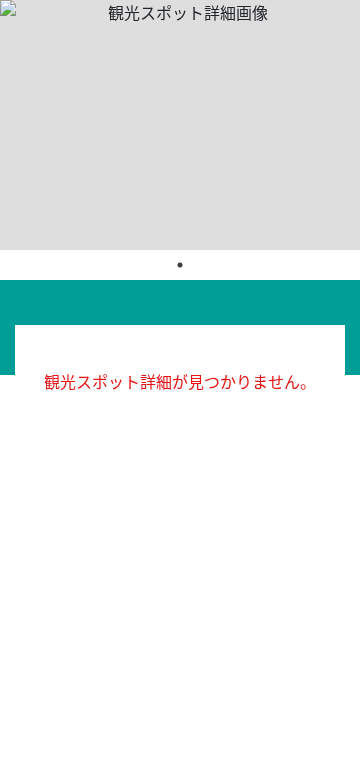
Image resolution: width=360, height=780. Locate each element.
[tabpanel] (180, 125)
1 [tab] (180, 265)
